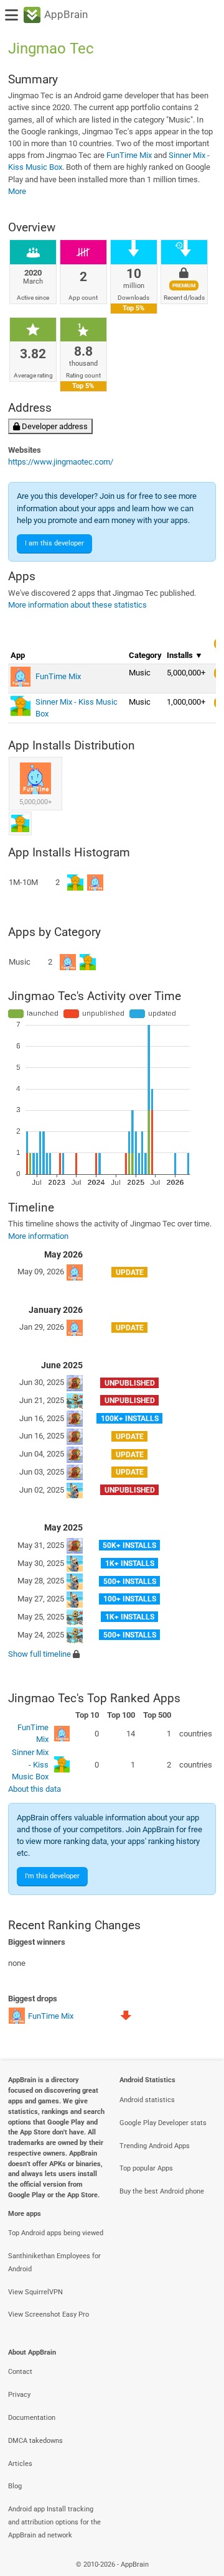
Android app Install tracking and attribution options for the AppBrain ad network (54, 2522)
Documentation (32, 2418)
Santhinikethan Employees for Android (54, 2263)
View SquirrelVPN (35, 2292)
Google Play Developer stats (163, 2123)
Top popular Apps (146, 2168)
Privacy (19, 2395)
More (17, 191)
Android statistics (147, 2100)
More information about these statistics (77, 605)
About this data (35, 1789)
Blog (15, 2486)
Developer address (54, 426)
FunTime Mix (129, 155)
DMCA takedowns (35, 2441)
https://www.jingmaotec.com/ (61, 462)
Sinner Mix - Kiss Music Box (30, 1764)
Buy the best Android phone (162, 2191)
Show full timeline (40, 1654)
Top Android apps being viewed (56, 2233)
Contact (20, 2372)
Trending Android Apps (155, 2146)
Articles (20, 2464)
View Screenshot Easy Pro (49, 2314)
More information (38, 1236)
